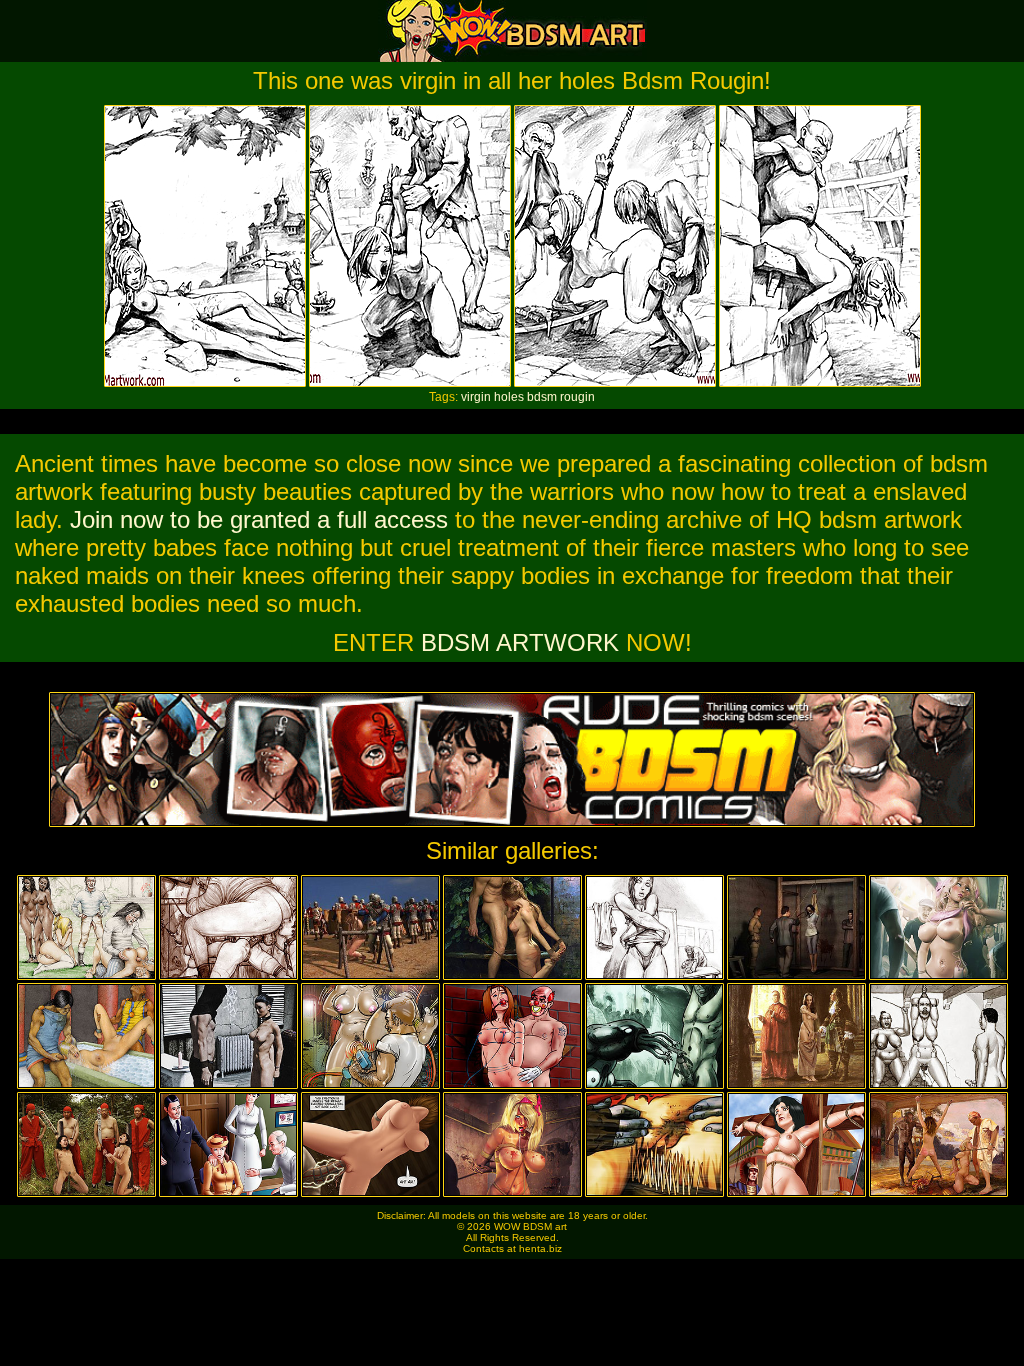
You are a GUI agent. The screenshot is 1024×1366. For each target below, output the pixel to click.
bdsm (542, 397)
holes (509, 397)
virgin (476, 397)
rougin (577, 397)
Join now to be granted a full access (259, 519)
